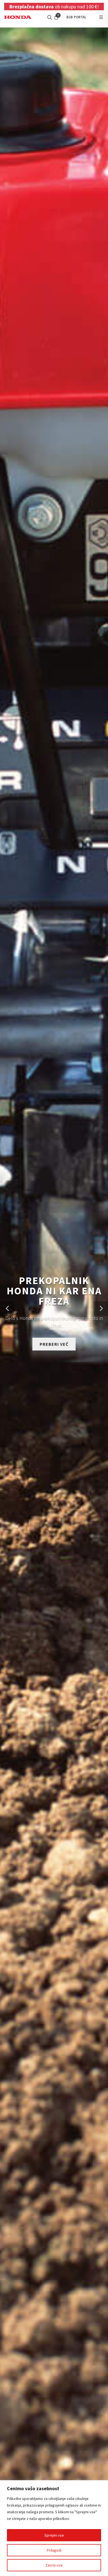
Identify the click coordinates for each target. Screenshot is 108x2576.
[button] (7, 1309)
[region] (54, 2528)
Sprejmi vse (54, 2535)
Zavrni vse (54, 2565)
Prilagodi (54, 2550)
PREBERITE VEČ (54, 1345)
